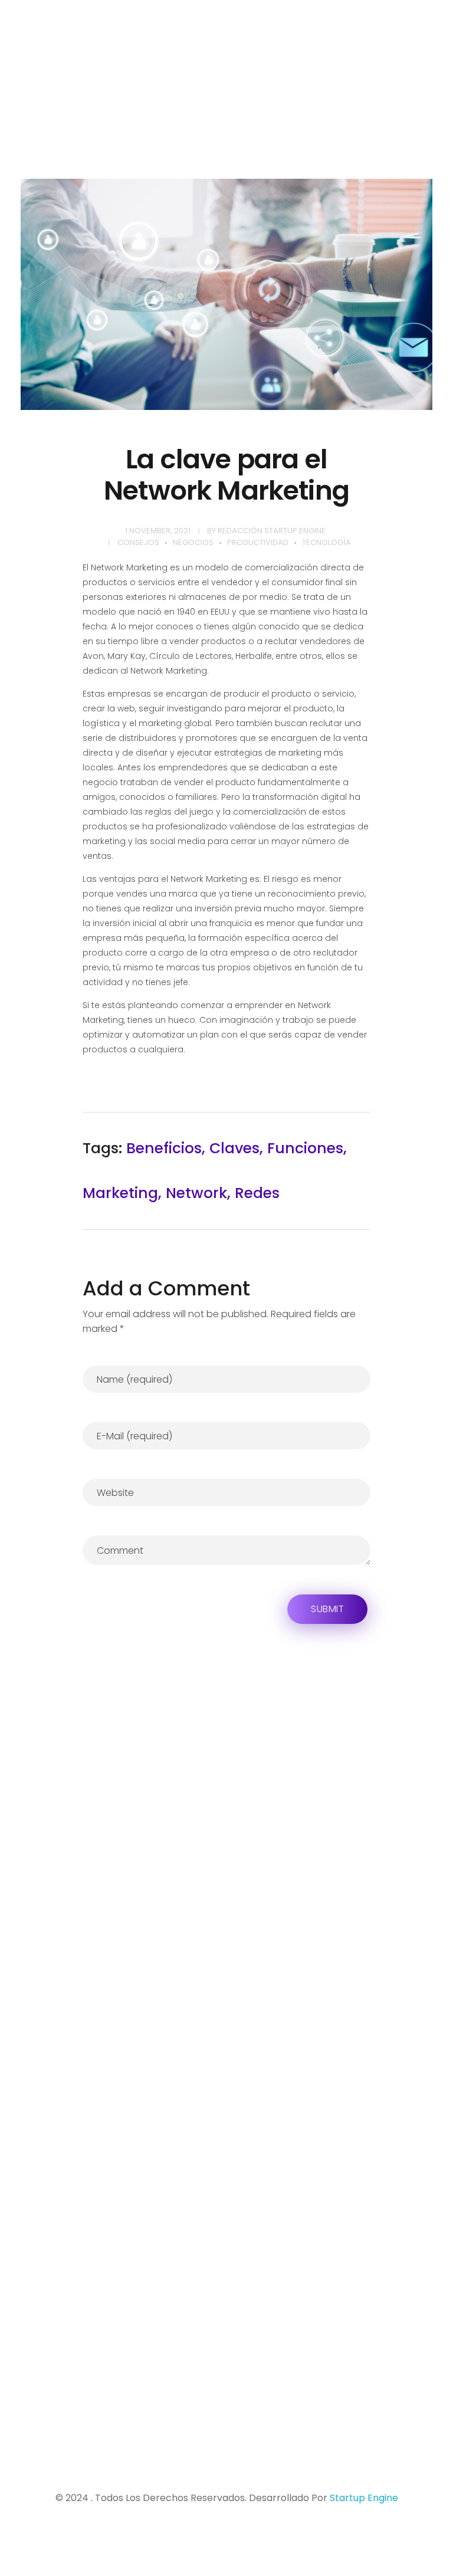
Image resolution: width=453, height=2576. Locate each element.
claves (234, 1148)
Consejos (138, 542)
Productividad (258, 542)
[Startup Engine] (128, 60)
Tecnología (326, 542)
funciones (305, 1148)
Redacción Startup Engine (272, 531)
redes (257, 1193)
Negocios (193, 542)
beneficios (164, 1148)
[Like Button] (354, 1171)
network (196, 1193)
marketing (120, 1193)
